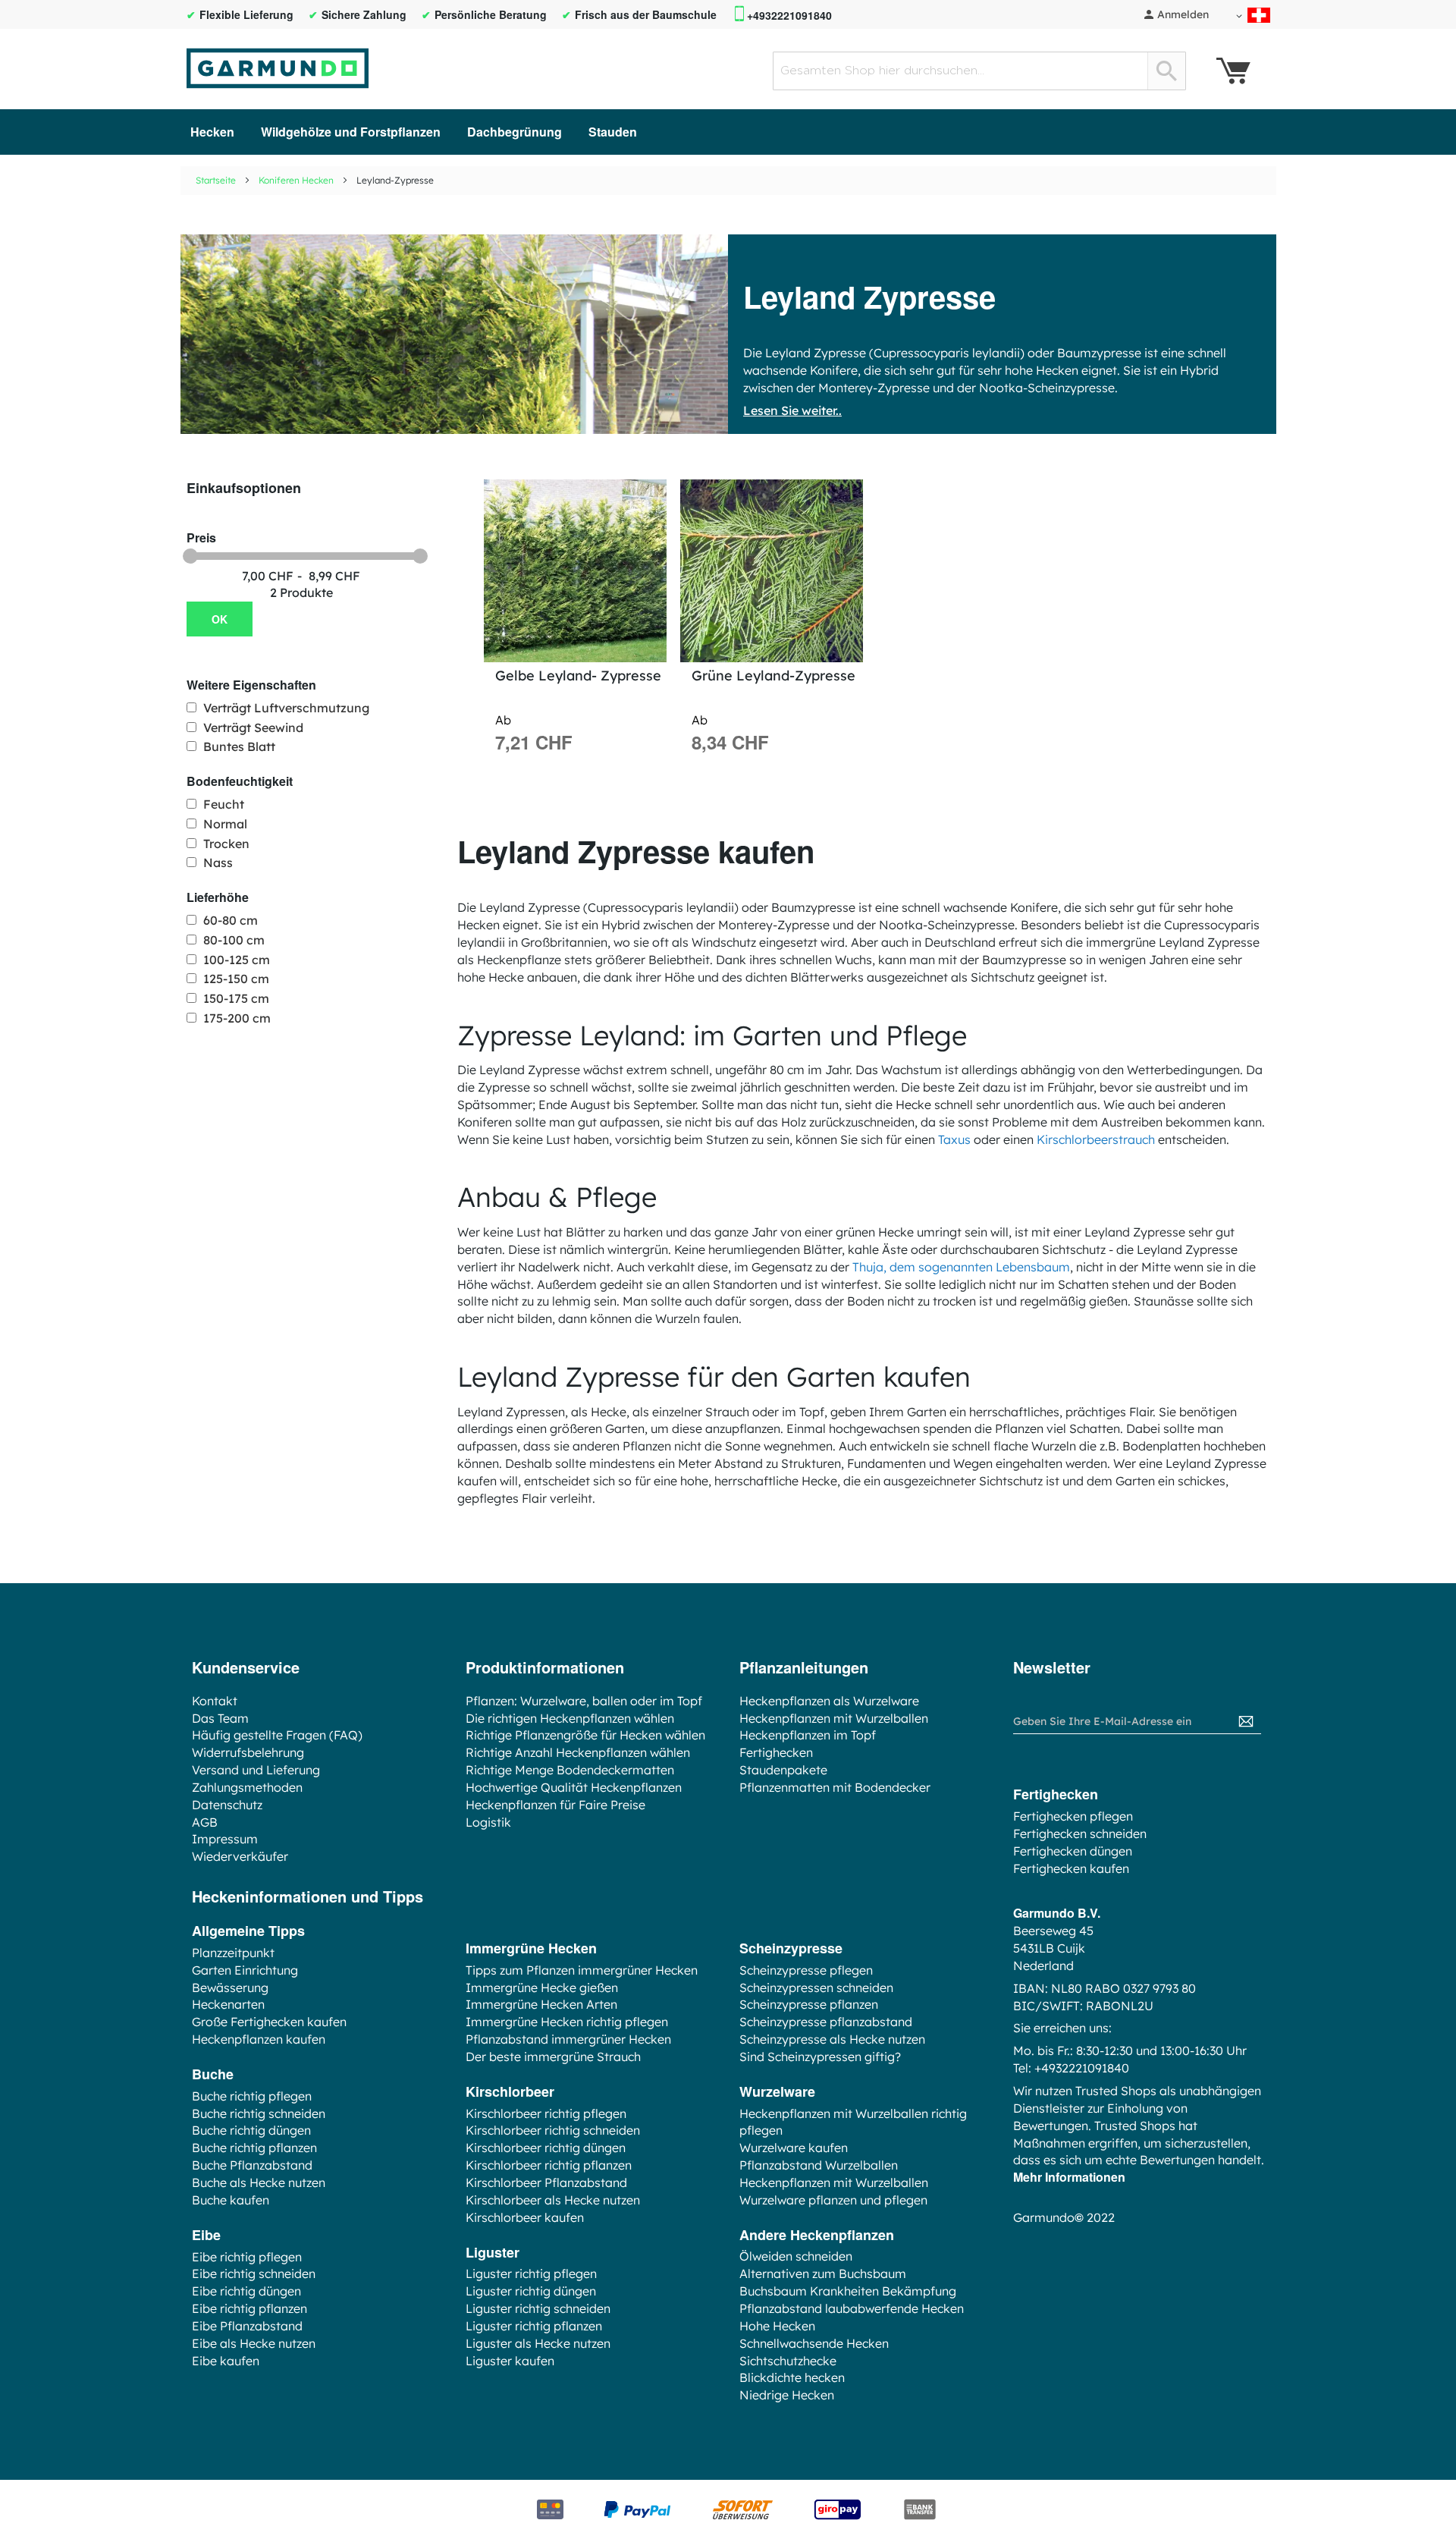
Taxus (954, 1139)
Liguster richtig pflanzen (534, 2326)
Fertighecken (776, 1752)
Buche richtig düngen (251, 2130)
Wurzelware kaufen (794, 2148)
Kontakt (215, 1701)
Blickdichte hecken (792, 2377)
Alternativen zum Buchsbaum (823, 2273)
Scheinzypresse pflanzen (809, 2004)
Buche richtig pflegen (252, 2096)
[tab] (322, 489)
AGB (205, 1822)
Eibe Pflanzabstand (247, 2326)
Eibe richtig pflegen (247, 2257)
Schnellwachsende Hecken (814, 2343)
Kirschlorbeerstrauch (1096, 1139)
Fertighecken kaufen (1071, 1868)
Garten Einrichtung (245, 1970)
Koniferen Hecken (296, 180)
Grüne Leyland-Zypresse (773, 676)
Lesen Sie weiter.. (792, 410)
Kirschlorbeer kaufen (525, 2217)
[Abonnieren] (1246, 1722)
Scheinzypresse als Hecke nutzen (832, 2039)
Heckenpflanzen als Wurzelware (829, 1701)
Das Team (220, 1718)
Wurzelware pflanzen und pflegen (833, 2200)
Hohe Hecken (777, 2326)
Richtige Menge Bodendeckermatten (570, 1770)
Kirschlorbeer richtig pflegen (546, 2113)
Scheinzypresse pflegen (806, 1970)
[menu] (728, 132)
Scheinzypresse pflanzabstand (826, 2022)
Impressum (225, 1839)
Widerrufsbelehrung (248, 1752)
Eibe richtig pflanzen (249, 2308)
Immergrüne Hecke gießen (542, 1988)
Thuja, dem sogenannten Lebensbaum (961, 1267)
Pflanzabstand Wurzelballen (819, 2165)
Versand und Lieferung (256, 1770)
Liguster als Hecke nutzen (538, 2343)
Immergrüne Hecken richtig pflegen (567, 2022)
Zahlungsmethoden (247, 1787)
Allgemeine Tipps (248, 1931)
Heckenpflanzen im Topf (808, 1735)
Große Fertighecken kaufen (269, 2022)
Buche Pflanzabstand (252, 2165)
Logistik (488, 1822)
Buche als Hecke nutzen (259, 2182)
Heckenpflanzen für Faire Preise (555, 1805)
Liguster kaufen (510, 2361)
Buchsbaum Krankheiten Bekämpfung (848, 2291)
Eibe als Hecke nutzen (254, 2343)
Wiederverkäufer (240, 1856)
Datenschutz (227, 1805)
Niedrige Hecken (787, 2395)
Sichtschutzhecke (788, 2361)
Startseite (216, 180)
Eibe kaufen (226, 2361)
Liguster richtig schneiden (538, 2308)
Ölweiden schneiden (796, 2256)
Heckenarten (228, 2004)
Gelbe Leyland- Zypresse (578, 676)
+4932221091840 (789, 16)
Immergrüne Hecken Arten (541, 2004)
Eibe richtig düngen (246, 2291)
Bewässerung (230, 1988)
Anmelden (1183, 14)
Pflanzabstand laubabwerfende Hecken (852, 2308)
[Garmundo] (278, 68)
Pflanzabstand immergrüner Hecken (568, 2039)
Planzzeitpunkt (233, 1953)
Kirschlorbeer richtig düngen (546, 2148)
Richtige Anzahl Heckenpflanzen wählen (578, 1752)
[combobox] (979, 71)
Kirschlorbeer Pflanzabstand (546, 2182)
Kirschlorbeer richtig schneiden (553, 2130)
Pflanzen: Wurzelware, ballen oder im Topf (584, 1701)
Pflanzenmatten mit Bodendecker (835, 1787)
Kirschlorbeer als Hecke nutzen (553, 2200)
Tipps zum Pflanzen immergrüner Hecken (582, 1970)
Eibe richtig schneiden (254, 2273)
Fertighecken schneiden (1080, 1834)
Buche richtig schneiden (259, 2113)
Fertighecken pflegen (1073, 1816)
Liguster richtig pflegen (531, 2273)
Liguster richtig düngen (531, 2291)
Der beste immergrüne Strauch (553, 2057)
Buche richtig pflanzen (254, 2148)
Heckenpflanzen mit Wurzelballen (834, 1718)
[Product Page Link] (575, 571)
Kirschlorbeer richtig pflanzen (549, 2165)
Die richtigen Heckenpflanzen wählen (570, 1718)
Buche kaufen (231, 2200)
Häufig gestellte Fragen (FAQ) (277, 1735)
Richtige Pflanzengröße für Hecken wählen (585, 1735)
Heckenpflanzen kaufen (259, 2039)
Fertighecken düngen (1073, 1851)
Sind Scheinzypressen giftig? (820, 2057)
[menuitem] (212, 132)
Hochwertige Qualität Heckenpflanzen (574, 1787)
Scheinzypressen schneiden (816, 1988)
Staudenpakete (783, 1770)
